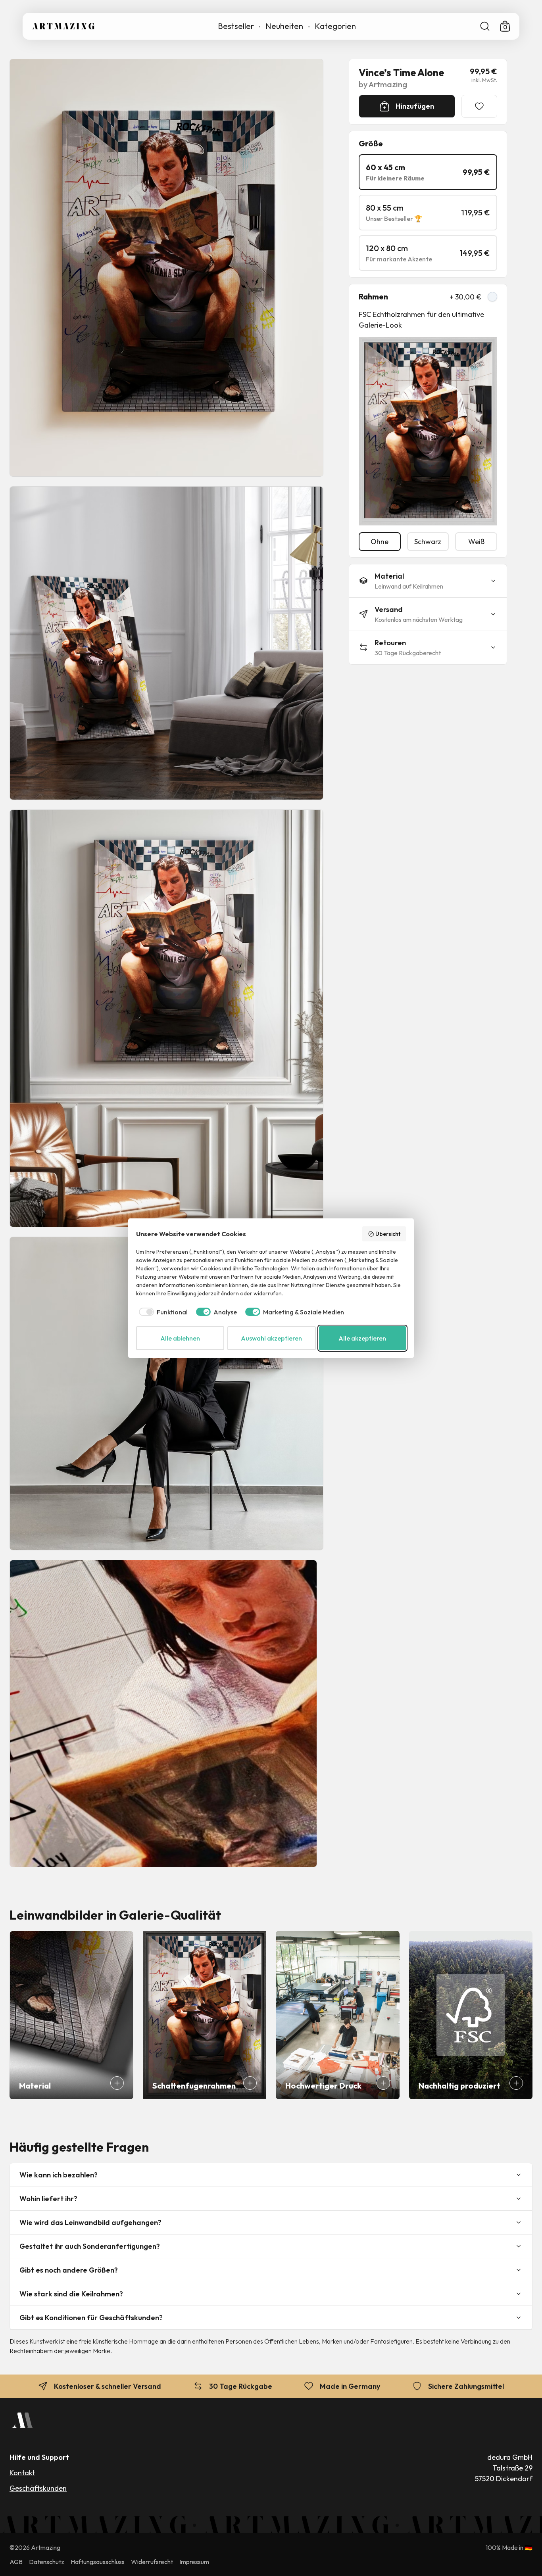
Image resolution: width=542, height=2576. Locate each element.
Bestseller (236, 26)
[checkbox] (162, 1312)
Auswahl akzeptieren (271, 1338)
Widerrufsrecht (152, 2562)
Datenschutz (47, 2562)
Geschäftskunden (38, 2488)
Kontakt (22, 2473)
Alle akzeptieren (362, 1338)
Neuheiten (284, 26)
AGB (16, 2562)
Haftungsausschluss (98, 2562)
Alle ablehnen (180, 1338)
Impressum (194, 2562)
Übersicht (388, 1234)
